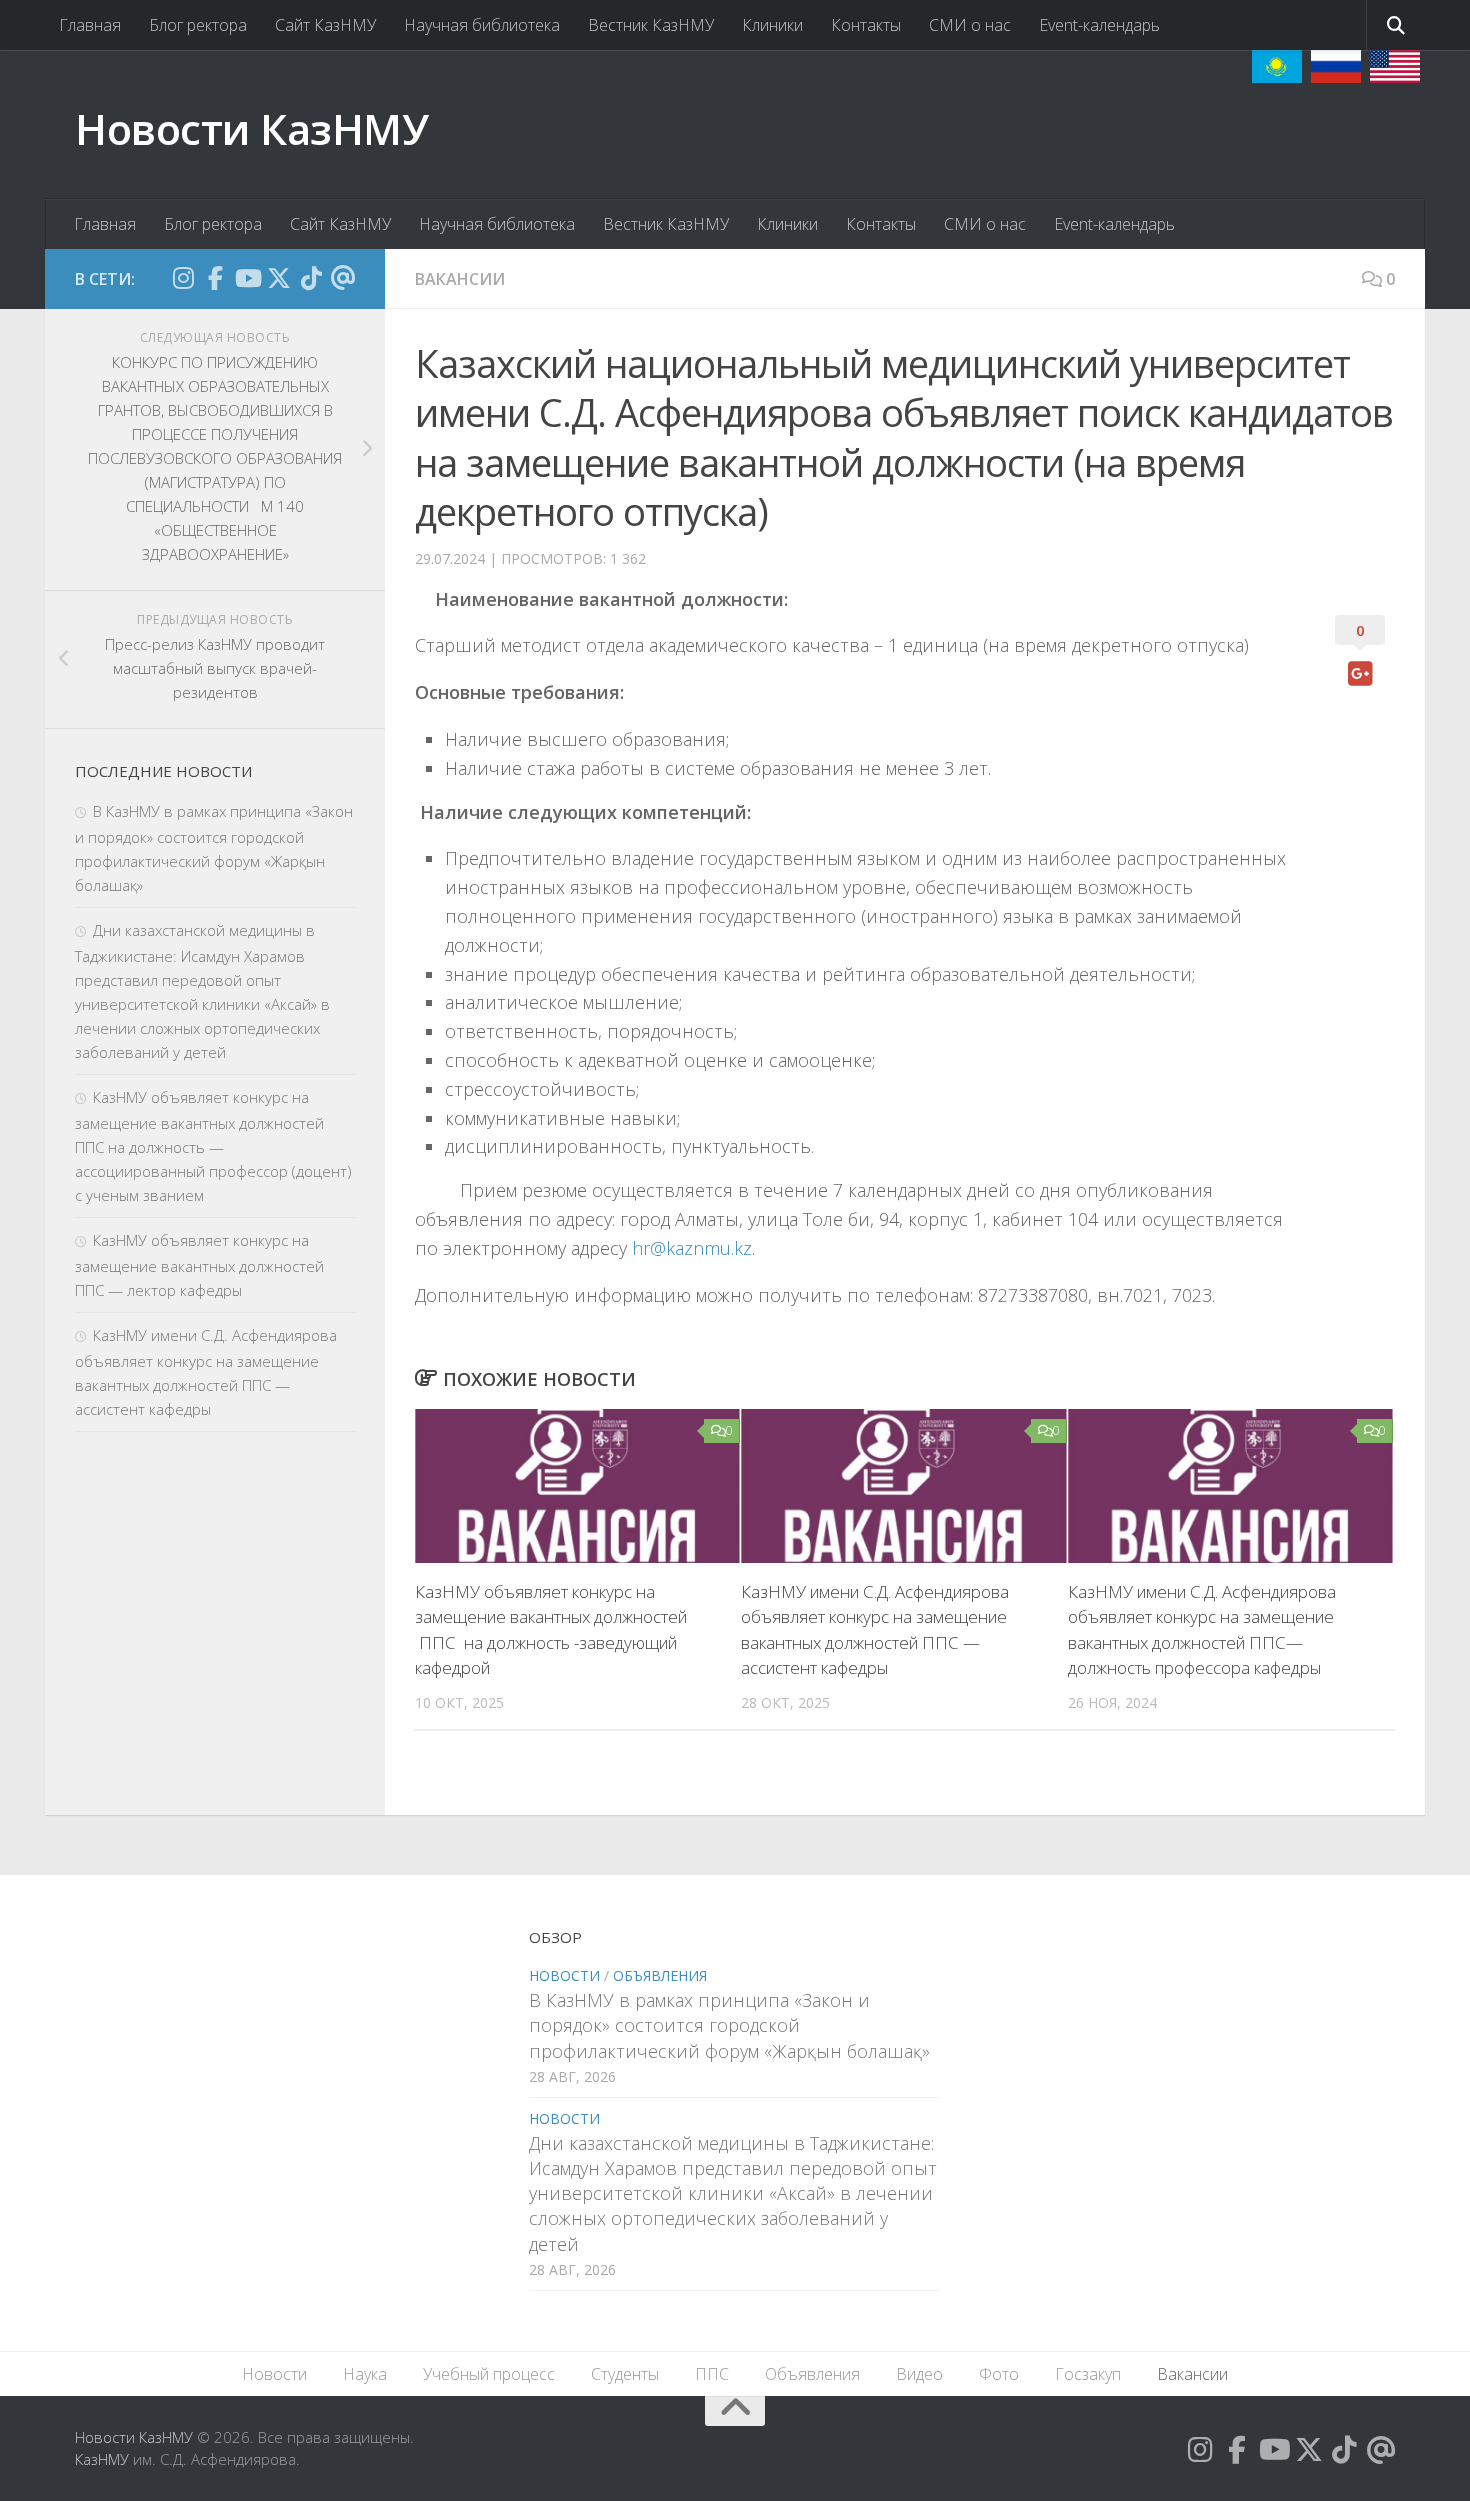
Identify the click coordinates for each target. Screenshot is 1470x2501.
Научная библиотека (482, 25)
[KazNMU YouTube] (247, 278)
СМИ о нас (970, 25)
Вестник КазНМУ (651, 25)
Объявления (660, 1975)
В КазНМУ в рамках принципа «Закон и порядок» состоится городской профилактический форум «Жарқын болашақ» (729, 2025)
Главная (90, 25)
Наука (365, 2374)
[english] (1395, 66)
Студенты (625, 2374)
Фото (999, 2374)
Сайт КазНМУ (325, 25)
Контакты (866, 25)
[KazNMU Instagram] (183, 278)
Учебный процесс (489, 2374)
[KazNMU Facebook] (215, 278)
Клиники (772, 25)
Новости (564, 1975)
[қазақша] (1277, 66)
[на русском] (1336, 66)
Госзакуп (1088, 2374)
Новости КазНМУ (251, 128)
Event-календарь (1099, 25)
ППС (712, 2374)
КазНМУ (102, 2459)
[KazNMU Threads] (343, 278)
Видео (919, 2374)
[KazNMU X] (279, 278)
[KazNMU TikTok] (311, 278)
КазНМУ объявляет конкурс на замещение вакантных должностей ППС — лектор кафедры (199, 1265)
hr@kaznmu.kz (692, 1248)
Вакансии (460, 279)
